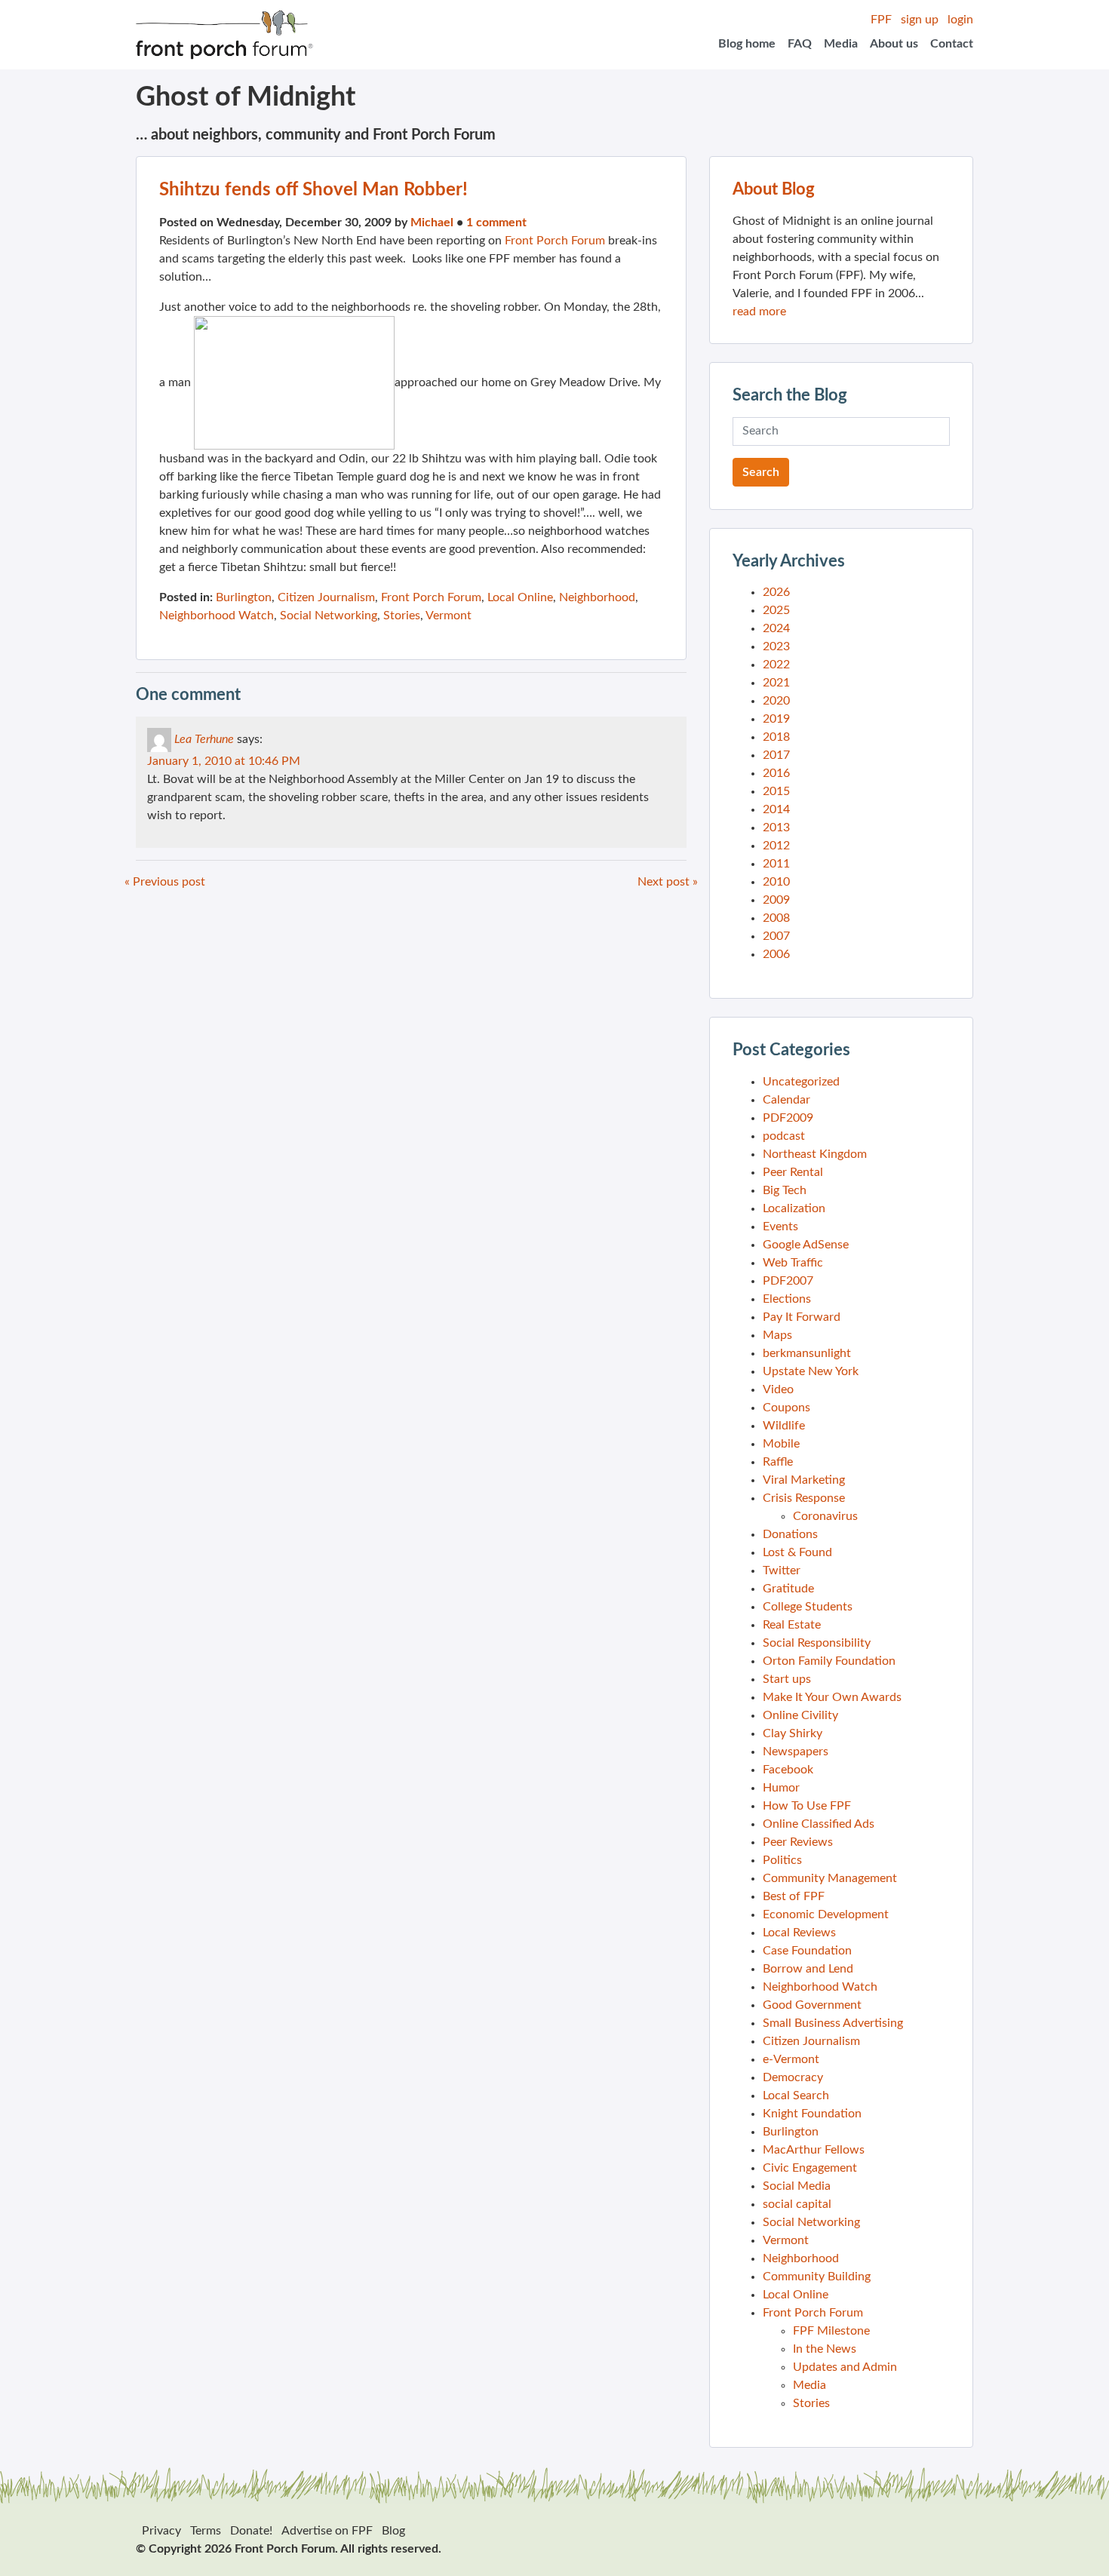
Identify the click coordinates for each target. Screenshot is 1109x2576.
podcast (784, 1136)
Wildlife (784, 1426)
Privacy (161, 2531)
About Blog (774, 189)
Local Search (796, 2095)
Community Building (817, 2277)
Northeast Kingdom (815, 1154)
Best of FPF (794, 1896)
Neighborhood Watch (217, 616)
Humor (781, 1788)
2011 (776, 864)
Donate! (251, 2531)
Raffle (778, 1462)
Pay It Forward (802, 1317)
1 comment (496, 223)
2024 (776, 628)
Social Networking (329, 616)
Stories (402, 616)
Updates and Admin (845, 2367)
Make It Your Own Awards (832, 1697)
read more (759, 312)
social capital (797, 2204)
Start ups (787, 1679)
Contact (952, 44)
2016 (776, 773)
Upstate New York (811, 1371)
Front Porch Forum (555, 241)
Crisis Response (804, 1498)
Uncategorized (801, 1082)
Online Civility (800, 1715)
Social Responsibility (817, 1643)
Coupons (786, 1408)
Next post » (668, 882)
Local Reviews (799, 1933)
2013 (776, 827)
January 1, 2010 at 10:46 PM (224, 761)
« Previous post (165, 882)
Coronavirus (825, 1516)
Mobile (781, 1444)
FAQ (800, 44)
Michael (432, 223)
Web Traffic (793, 1263)
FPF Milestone (831, 2331)
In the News (825, 2349)
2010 (776, 882)
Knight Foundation (812, 2114)
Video (778, 1389)
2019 (776, 719)
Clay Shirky (793, 1733)
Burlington (244, 597)
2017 (776, 755)
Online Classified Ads (819, 1824)
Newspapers (796, 1752)
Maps (777, 1335)
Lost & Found (797, 1552)
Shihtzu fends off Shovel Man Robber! (313, 190)
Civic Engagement (810, 2168)
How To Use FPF (807, 1806)
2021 (776, 683)
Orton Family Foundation (829, 1661)
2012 (776, 846)
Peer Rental (793, 1172)
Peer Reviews (798, 1842)
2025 (776, 610)
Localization (794, 1208)
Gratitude (788, 1589)
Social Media (797, 2186)
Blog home (747, 44)
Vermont (449, 616)
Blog (393, 2531)
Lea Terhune (204, 739)
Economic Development (826, 1914)
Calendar (786, 1100)
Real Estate (792, 1625)
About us (894, 44)
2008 (776, 918)
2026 (776, 592)
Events (780, 1227)
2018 (776, 737)
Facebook (788, 1770)
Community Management (830, 1878)
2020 (776, 701)
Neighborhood (597, 597)
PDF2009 (788, 1118)
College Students (808, 1607)
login (960, 20)
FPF (881, 20)
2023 (776, 646)
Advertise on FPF (327, 2531)
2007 (776, 936)
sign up (920, 20)
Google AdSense (806, 1245)
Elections (787, 1299)
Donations (790, 1534)
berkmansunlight (807, 1353)
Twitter (782, 1570)
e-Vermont (791, 2059)
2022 (776, 665)
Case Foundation (807, 1951)
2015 (776, 791)
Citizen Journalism (326, 597)
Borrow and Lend (808, 1969)
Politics (782, 1860)
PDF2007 (788, 1281)
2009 (776, 900)
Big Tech (785, 1190)
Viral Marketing (804, 1480)
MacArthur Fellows (814, 2150)
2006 (776, 954)
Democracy (793, 2077)
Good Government (812, 2005)
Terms (206, 2531)
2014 (776, 809)
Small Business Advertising (833, 2023)
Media (841, 44)
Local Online (520, 597)
